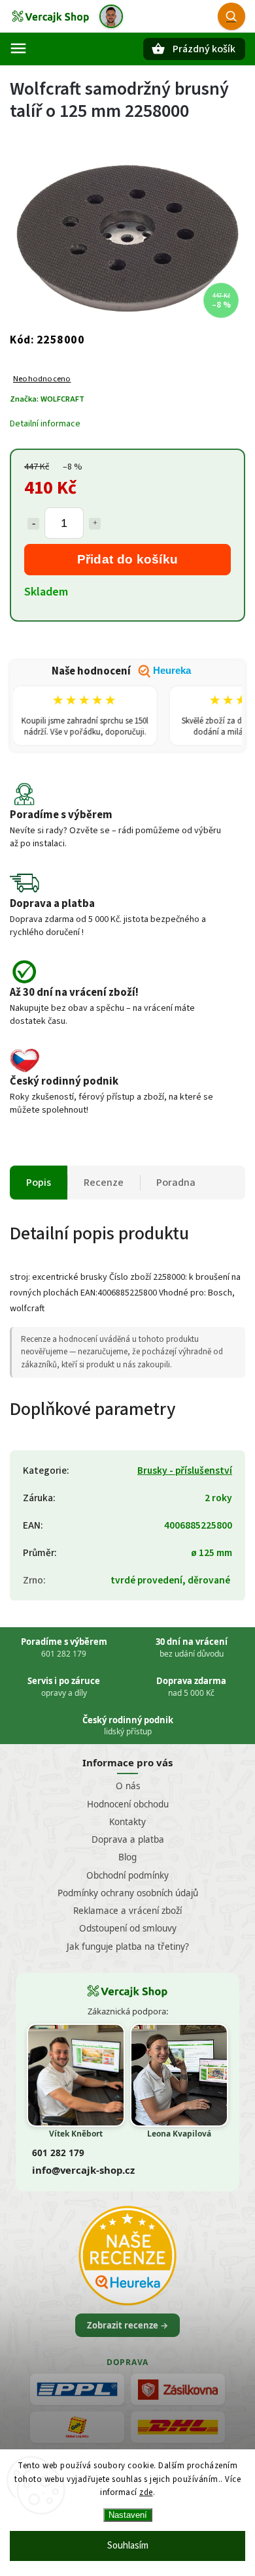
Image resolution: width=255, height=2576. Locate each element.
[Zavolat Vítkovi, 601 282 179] (111, 16)
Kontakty (127, 1822)
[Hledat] (231, 16)
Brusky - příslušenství (185, 1471)
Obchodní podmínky (127, 1875)
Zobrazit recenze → (127, 2325)
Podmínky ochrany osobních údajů (128, 1893)
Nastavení (128, 2515)
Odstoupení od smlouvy (128, 1928)
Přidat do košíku (128, 559)
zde (146, 2492)
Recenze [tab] (104, 1183)
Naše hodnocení (121, 671)
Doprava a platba (128, 1839)
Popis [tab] (39, 1183)
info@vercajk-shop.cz (83, 2170)
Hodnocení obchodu (128, 1804)
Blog (127, 1857)
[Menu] (18, 48)
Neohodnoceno (42, 379)
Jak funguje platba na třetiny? (128, 1947)
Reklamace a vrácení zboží (127, 1911)
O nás (128, 1786)
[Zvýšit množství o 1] (95, 524)
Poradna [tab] (176, 1183)
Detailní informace (45, 424)
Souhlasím (128, 2546)
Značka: (47, 399)
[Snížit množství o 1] (33, 524)
